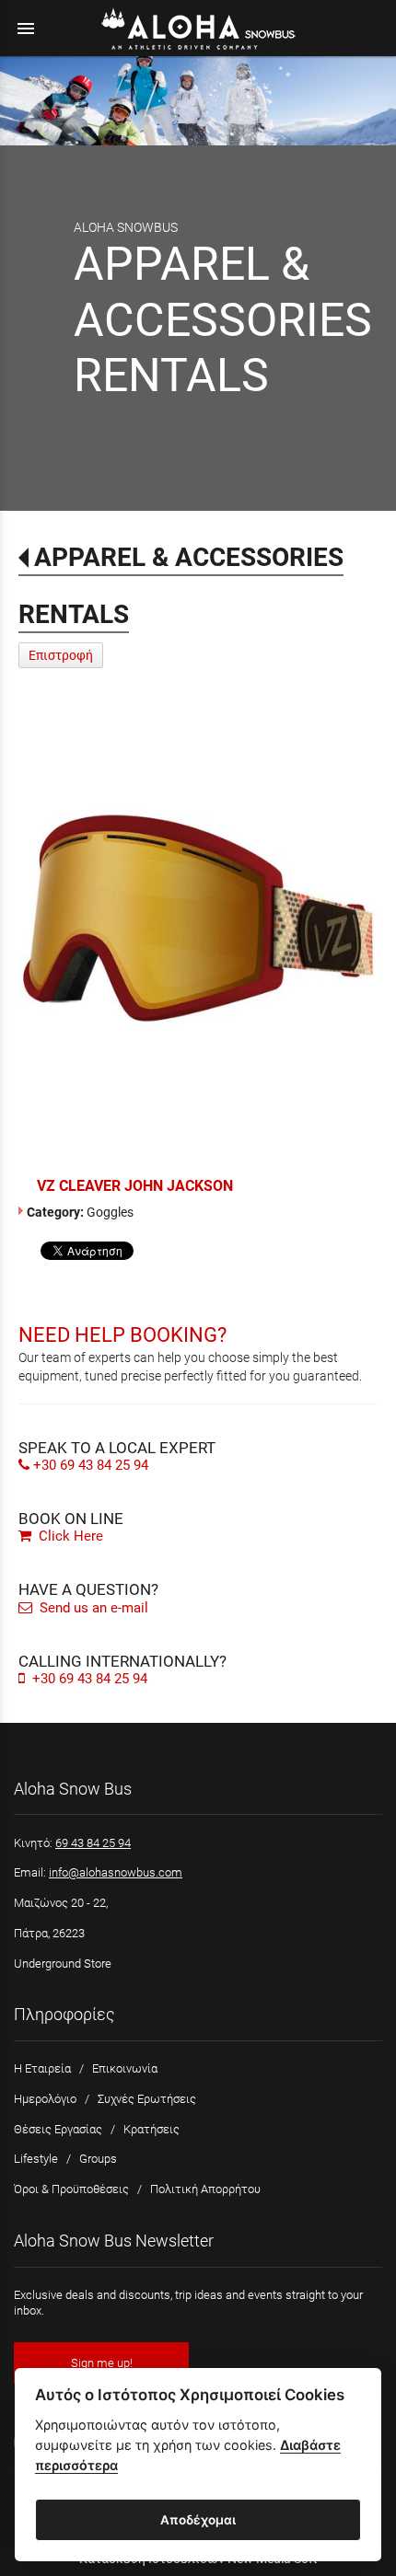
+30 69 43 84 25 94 (91, 1465)
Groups (98, 2159)
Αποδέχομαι (198, 2520)
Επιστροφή (61, 655)
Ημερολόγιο (45, 2099)
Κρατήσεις (151, 2129)
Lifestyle (36, 2159)
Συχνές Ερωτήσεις (147, 2099)
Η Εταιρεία (42, 2068)
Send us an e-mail (92, 1608)
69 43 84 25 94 (93, 1843)
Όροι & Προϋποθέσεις (71, 2189)
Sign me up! (102, 2363)
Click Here (69, 1536)
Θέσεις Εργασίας (58, 2129)
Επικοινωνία (125, 2068)
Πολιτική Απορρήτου (205, 2189)
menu (26, 29)
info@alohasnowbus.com (116, 1872)
